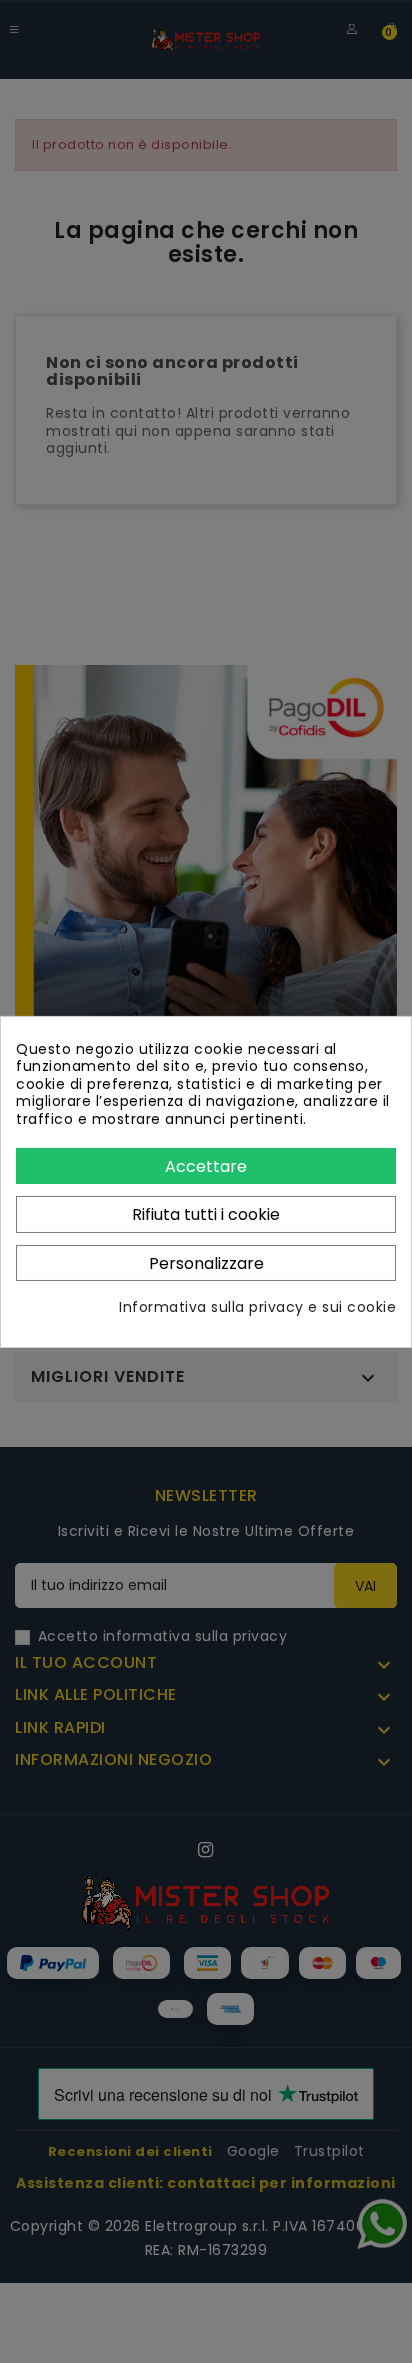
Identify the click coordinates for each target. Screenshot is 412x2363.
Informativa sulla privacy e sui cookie (257, 1308)
